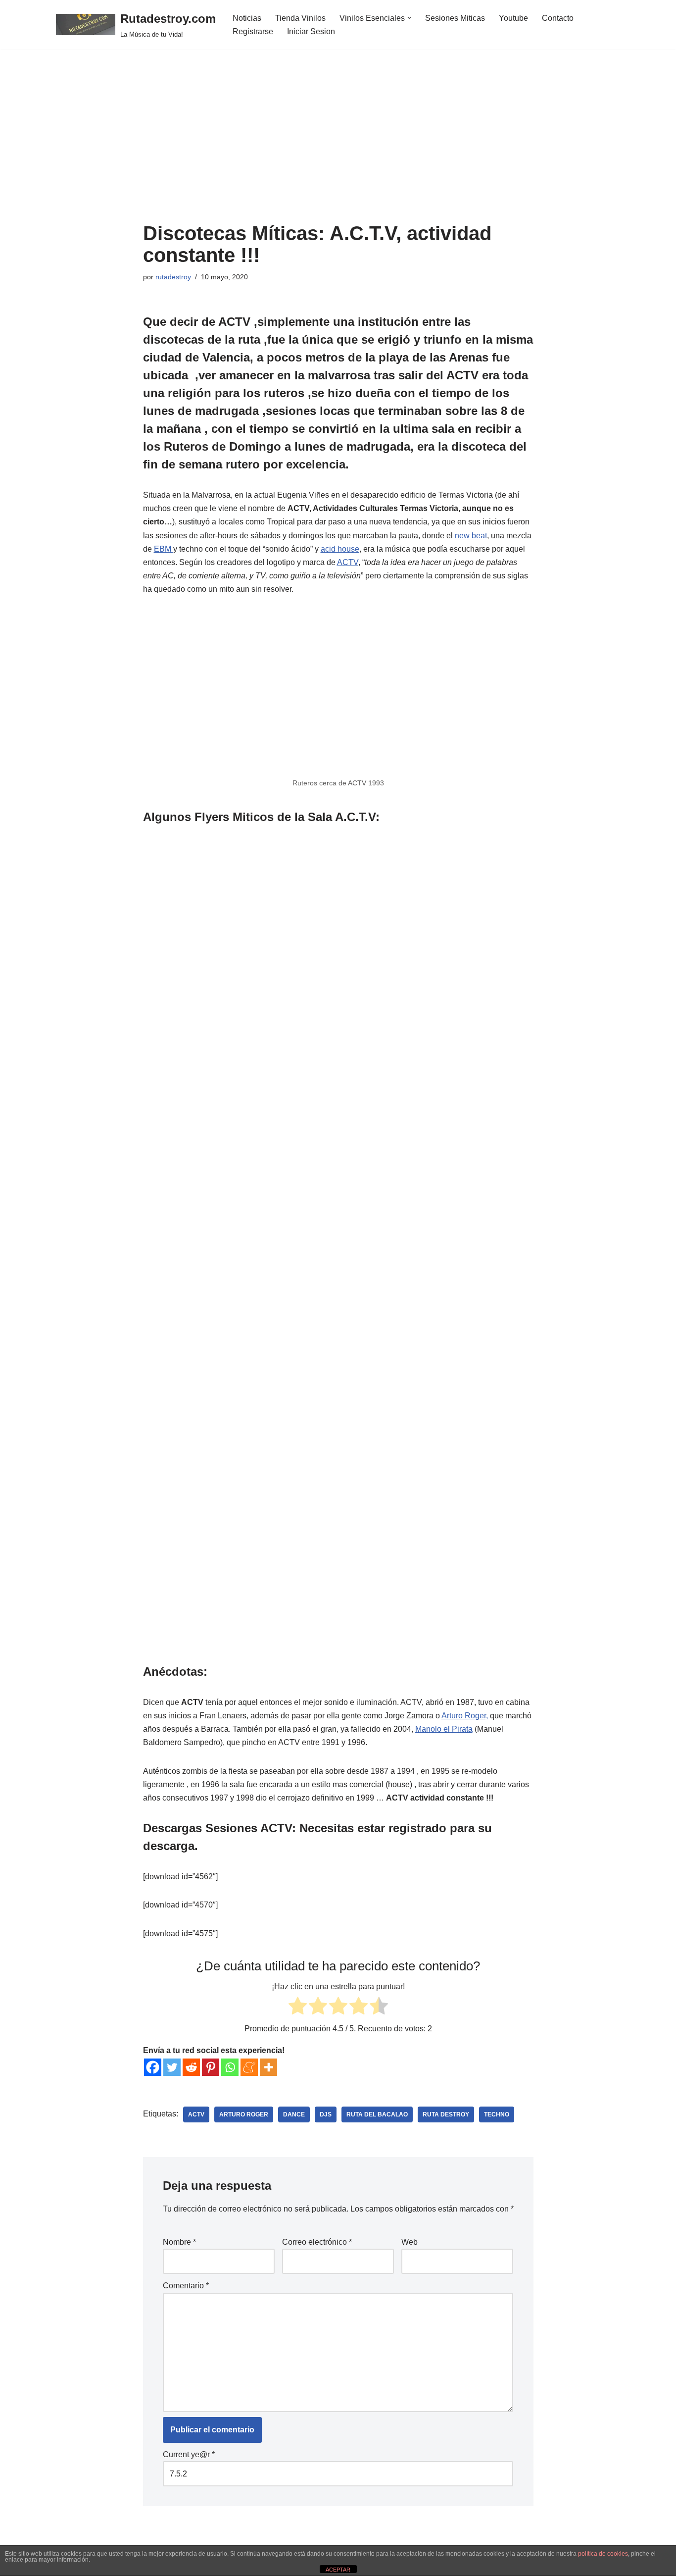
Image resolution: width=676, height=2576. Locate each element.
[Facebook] (153, 2067)
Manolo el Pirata (444, 1729)
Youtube (513, 18)
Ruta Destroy (446, 2114)
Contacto (558, 18)
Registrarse (253, 31)
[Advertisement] (338, 148)
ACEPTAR (338, 2570)
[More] (268, 2067)
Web (410, 2242)
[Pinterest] (211, 2067)
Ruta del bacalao (377, 2114)
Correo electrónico (317, 2242)
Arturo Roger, (465, 1716)
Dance (294, 2114)
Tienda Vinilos (300, 18)
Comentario (186, 2286)
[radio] (298, 2008)
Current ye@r (189, 2454)
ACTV (348, 562)
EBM (164, 549)
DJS (326, 2114)
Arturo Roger (244, 2114)
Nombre (179, 2242)
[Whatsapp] (230, 2067)
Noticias (247, 18)
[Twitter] (172, 2067)
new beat (471, 536)
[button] (409, 18)
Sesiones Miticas (455, 18)
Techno (497, 2114)
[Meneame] (249, 2067)
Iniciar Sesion (311, 31)
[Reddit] (191, 2067)
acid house (340, 549)
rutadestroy (173, 277)
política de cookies (603, 2554)
